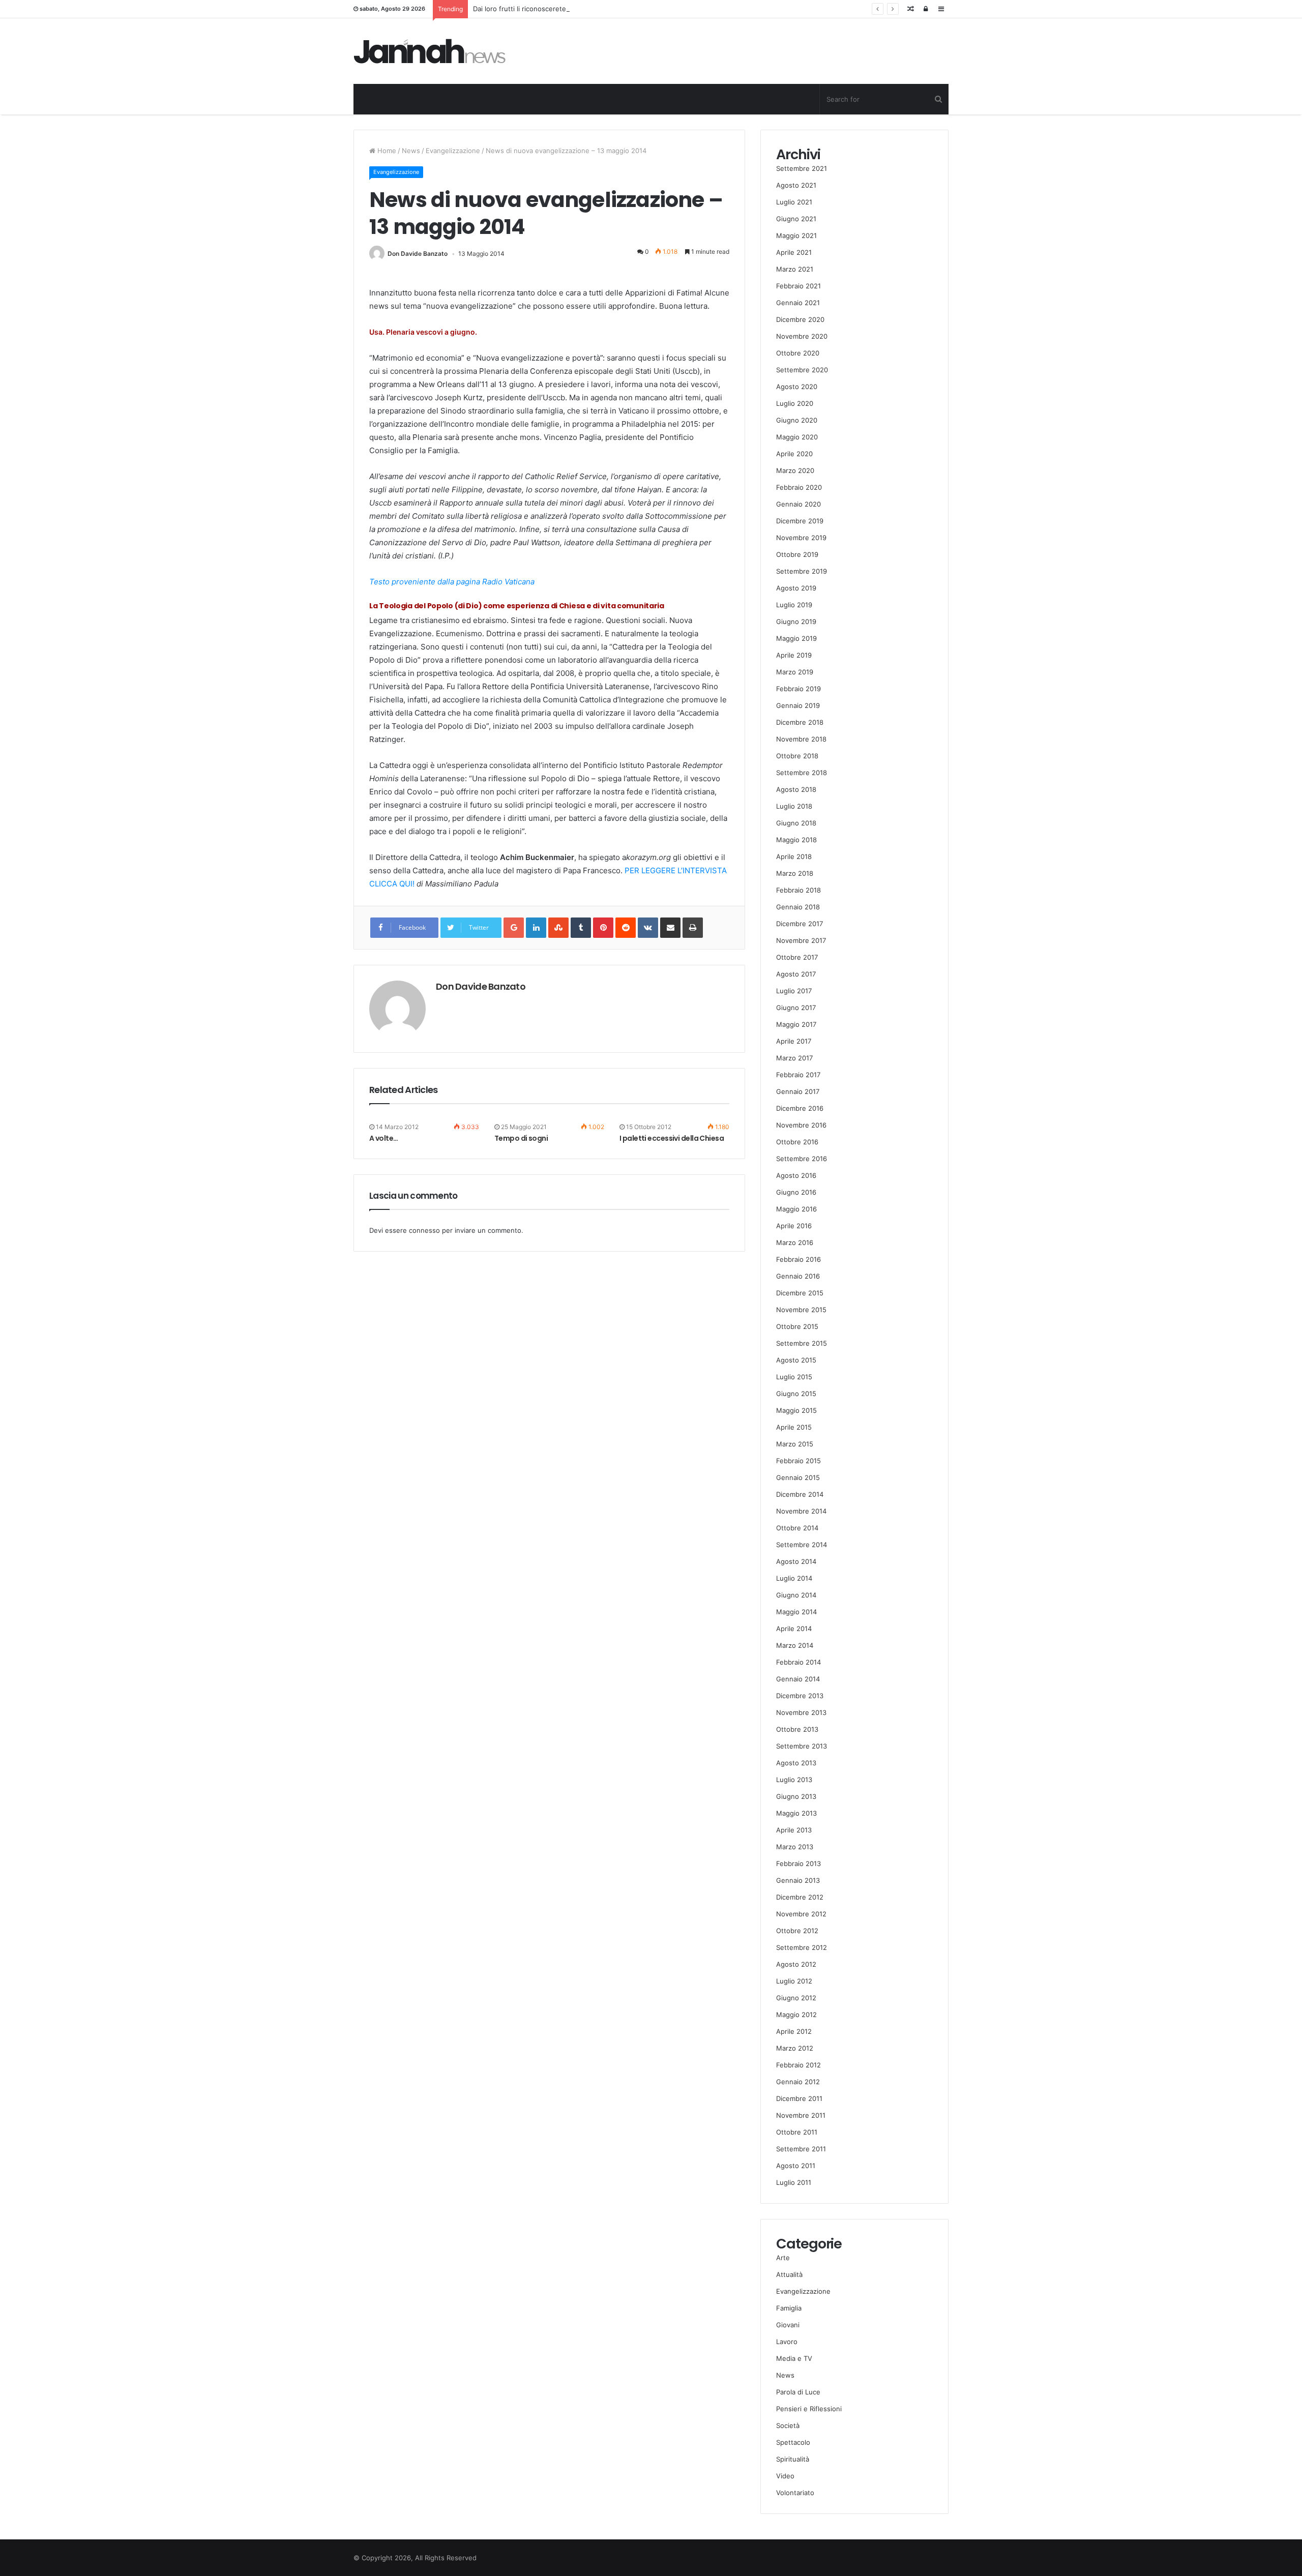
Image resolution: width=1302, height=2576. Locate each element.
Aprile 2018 (794, 856)
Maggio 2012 (796, 2015)
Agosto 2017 (796, 974)
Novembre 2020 (802, 336)
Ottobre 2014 (797, 1528)
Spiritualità (793, 2459)
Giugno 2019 (796, 621)
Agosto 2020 (797, 387)
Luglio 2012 (794, 1981)
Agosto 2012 (796, 1964)
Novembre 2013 (801, 1712)
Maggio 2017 (796, 1024)
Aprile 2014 (794, 1628)
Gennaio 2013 (798, 1880)
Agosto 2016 (796, 1175)
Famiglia (789, 2308)
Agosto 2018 (796, 789)
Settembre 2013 (802, 1746)
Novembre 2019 (801, 538)
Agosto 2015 (796, 1360)
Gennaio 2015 (798, 1477)
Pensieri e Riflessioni (809, 2409)
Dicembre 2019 (800, 521)
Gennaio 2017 (798, 1091)
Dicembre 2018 (800, 722)
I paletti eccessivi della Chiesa (672, 1138)
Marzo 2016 (795, 1242)
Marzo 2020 (795, 470)
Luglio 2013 (794, 1780)
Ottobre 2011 (797, 2132)
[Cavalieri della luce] (430, 51)
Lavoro (787, 2342)
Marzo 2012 (795, 2048)
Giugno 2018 (796, 823)
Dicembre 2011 (799, 2098)
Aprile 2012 (794, 2031)
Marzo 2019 (795, 672)
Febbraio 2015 (798, 1461)
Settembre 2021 (802, 168)
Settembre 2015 (802, 1343)
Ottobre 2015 (797, 1326)
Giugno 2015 (796, 1394)
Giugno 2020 (797, 420)
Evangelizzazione (453, 151)
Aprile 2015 (794, 1427)
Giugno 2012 (796, 1998)
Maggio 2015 (796, 1410)
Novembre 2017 (801, 940)
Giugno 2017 (796, 1008)
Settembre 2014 (802, 1545)
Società (788, 2425)
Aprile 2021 (794, 252)
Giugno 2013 (796, 1796)
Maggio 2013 (796, 1813)
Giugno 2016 (796, 1192)
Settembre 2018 (802, 773)
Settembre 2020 (802, 370)
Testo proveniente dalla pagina (425, 582)
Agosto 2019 (796, 588)
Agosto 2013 (796, 1763)
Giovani (788, 2325)
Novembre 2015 (801, 1310)
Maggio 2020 (797, 437)
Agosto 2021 (796, 185)
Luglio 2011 (794, 2182)
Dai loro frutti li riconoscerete (520, 9)
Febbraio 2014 (798, 1662)
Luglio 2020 (795, 403)
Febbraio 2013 (798, 1863)
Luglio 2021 (794, 202)
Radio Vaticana (507, 582)
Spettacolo (793, 2442)
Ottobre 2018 (797, 756)
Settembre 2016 (802, 1159)
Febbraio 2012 (798, 2065)
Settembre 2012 (802, 1947)
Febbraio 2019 (798, 689)
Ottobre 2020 (798, 353)
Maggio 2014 (796, 1612)
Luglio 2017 (794, 991)
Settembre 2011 (801, 2149)
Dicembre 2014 (800, 1494)
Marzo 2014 (795, 1645)
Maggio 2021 (796, 235)
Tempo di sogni (521, 1138)
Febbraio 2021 (798, 286)
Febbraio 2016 (798, 1259)
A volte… (384, 1138)
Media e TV (794, 2358)
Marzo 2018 (795, 873)
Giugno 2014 (796, 1595)
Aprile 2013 (794, 1830)
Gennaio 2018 (798, 907)
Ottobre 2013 (797, 1729)
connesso (424, 1230)
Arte (783, 2258)
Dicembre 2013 (800, 1696)
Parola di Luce (798, 2392)
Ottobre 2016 (797, 1142)
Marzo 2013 (795, 1847)
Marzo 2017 (794, 1058)
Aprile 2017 (794, 1041)
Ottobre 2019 (797, 554)
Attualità (789, 2274)
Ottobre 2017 (797, 957)
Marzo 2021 (795, 269)
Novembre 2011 (801, 2115)
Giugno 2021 (796, 219)
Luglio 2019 (794, 605)
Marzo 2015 (795, 1444)
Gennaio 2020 (798, 504)
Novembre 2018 (801, 739)
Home (386, 151)
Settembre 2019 (802, 571)
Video (785, 2476)
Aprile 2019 (794, 655)
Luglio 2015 (794, 1377)
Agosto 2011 (796, 2166)
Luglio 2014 (794, 1578)
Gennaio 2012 (798, 2082)
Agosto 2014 (796, 1561)
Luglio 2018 (794, 806)
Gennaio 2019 (798, 705)
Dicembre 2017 (800, 924)
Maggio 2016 (796, 1209)
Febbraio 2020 (799, 487)
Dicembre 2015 (800, 1293)
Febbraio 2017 (798, 1075)
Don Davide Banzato (418, 254)
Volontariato (795, 2493)
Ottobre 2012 (797, 1931)
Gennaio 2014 (798, 1679)
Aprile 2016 (794, 1226)
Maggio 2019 (796, 638)
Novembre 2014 (801, 1511)
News (411, 151)
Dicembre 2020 (800, 319)
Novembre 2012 (801, 1914)
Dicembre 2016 (800, 1108)
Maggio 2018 (796, 840)
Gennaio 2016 (798, 1276)
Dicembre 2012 (800, 1897)
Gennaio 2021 (798, 303)
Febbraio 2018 (798, 890)
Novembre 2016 (801, 1125)
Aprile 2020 (794, 454)
